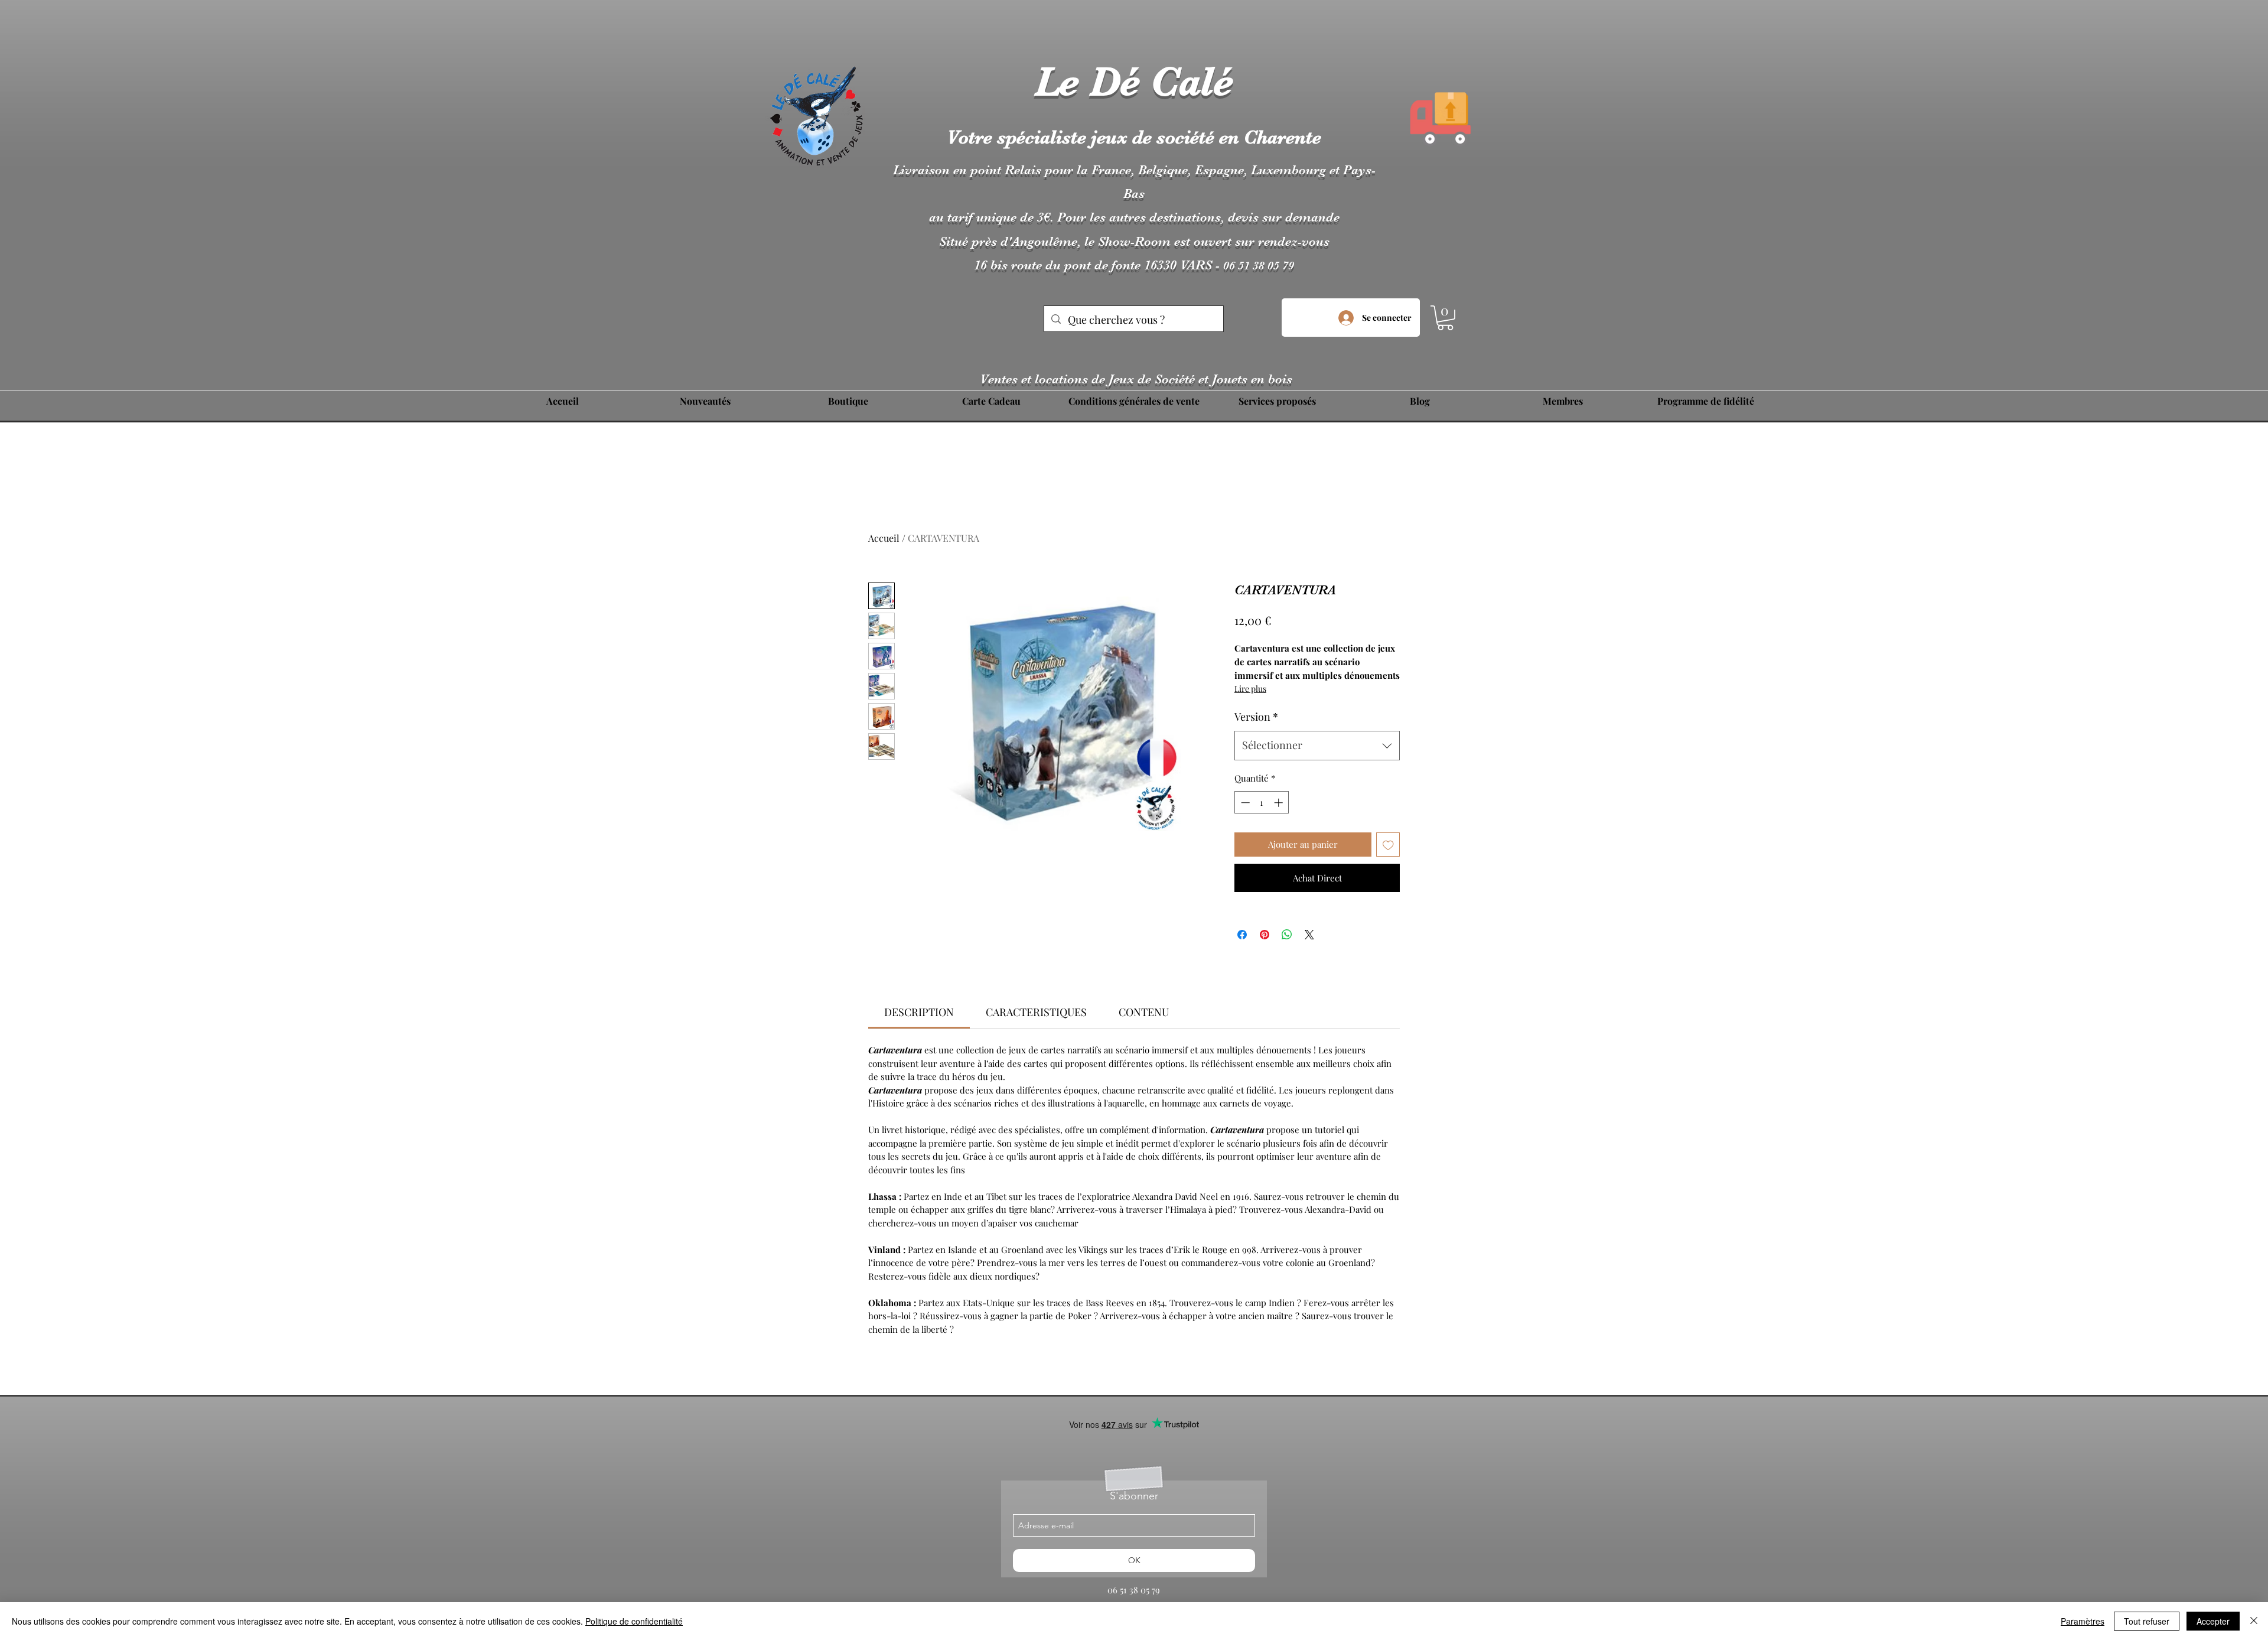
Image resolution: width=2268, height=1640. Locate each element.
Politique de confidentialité (634, 1621)
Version (1256, 717)
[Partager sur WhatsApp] (1287, 935)
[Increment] (1280, 803)
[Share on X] (1309, 935)
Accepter (2213, 1621)
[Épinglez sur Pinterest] (1265, 935)
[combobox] (1317, 746)
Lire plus (1250, 689)
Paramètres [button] (2083, 1621)
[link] (919, 1012)
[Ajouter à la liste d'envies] (1388, 845)
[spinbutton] (1262, 803)
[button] (1445, 318)
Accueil (884, 538)
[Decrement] (1244, 803)
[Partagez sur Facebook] (1242, 935)
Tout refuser (2147, 1621)
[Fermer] (2254, 1621)
